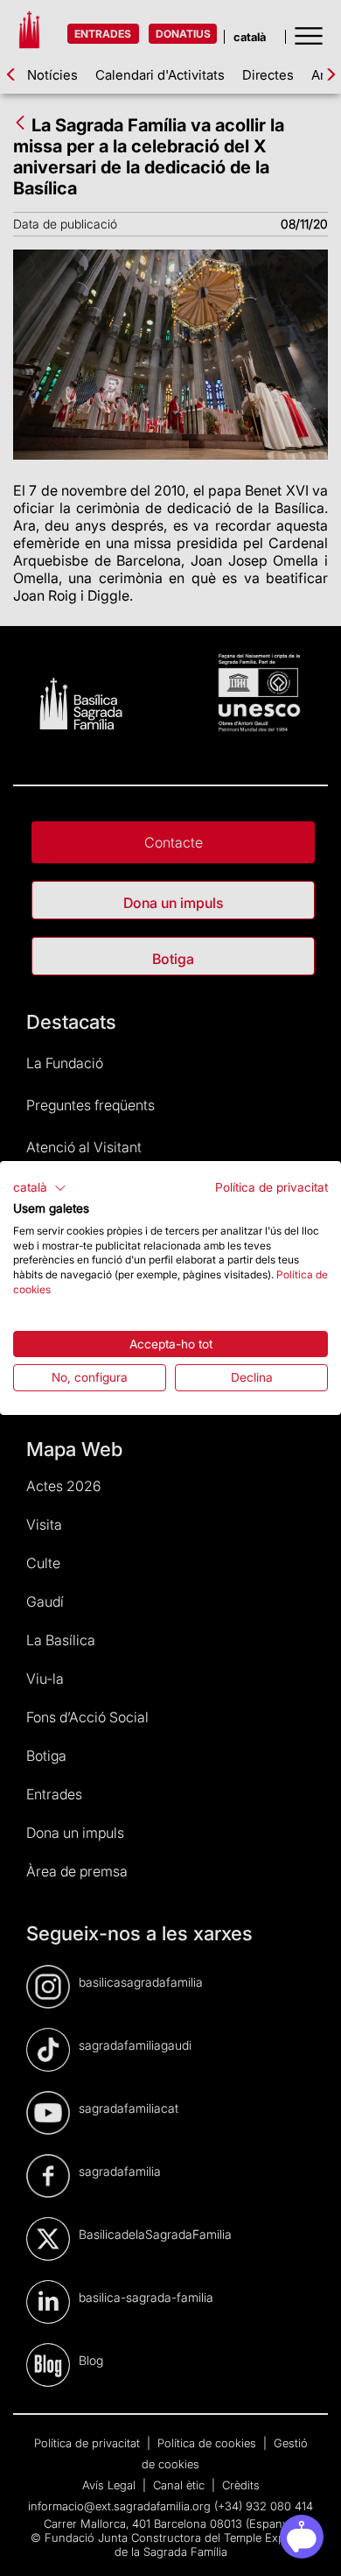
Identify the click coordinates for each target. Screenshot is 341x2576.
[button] (40, 1188)
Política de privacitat (271, 1187)
